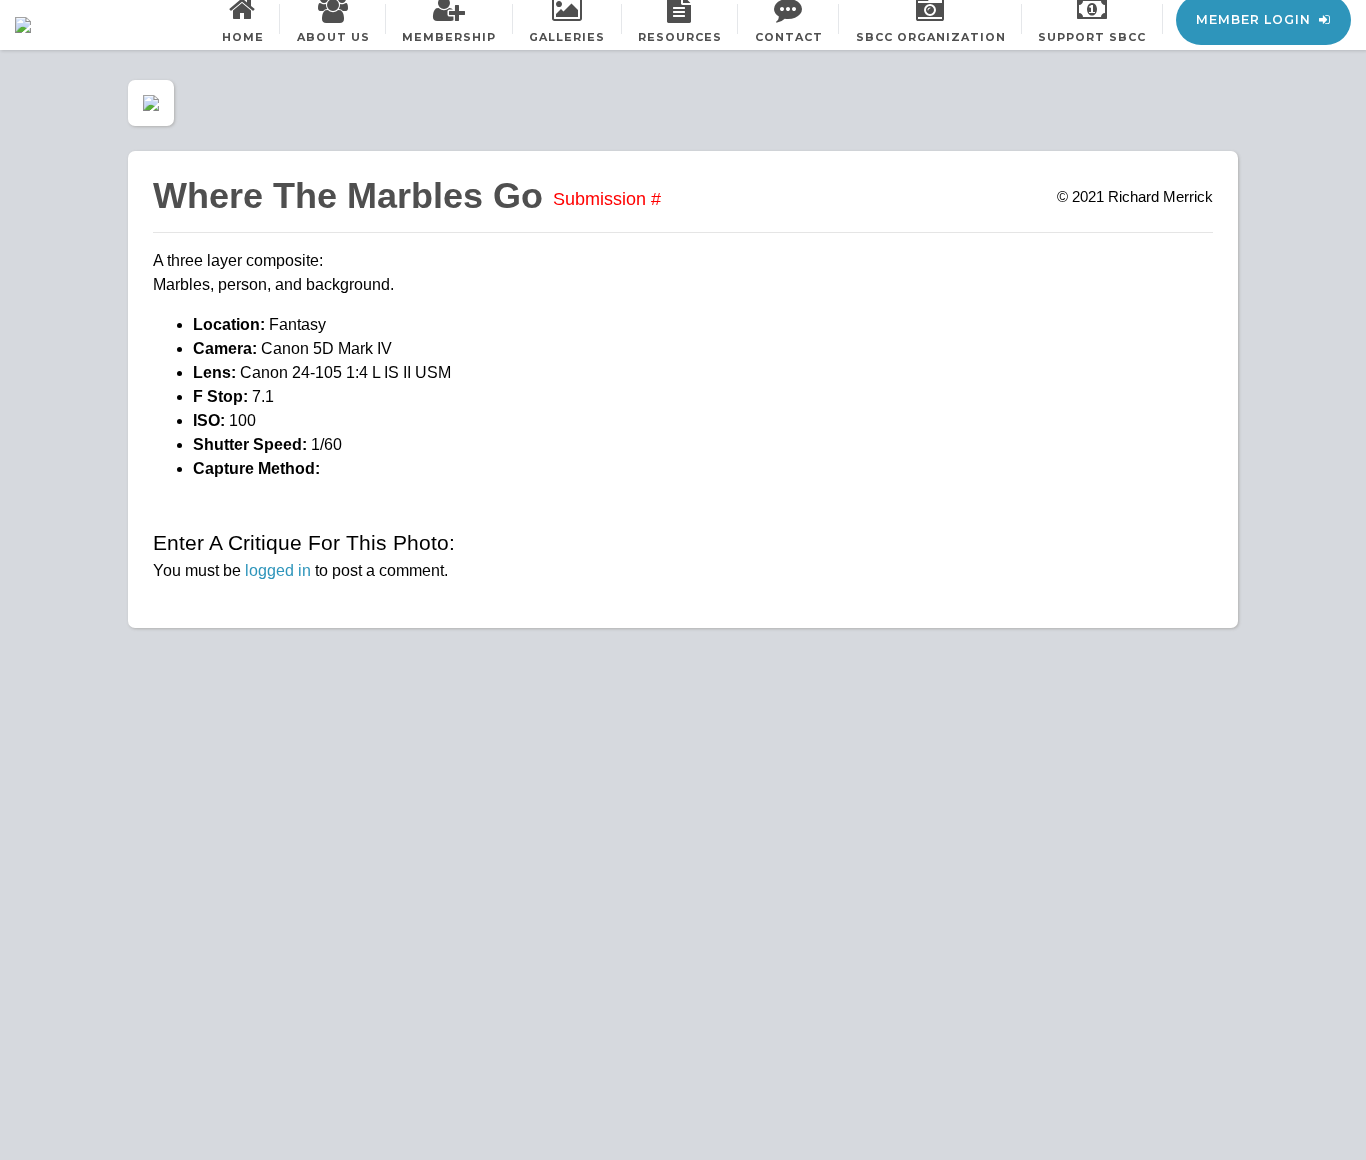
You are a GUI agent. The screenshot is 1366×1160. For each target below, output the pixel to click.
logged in (278, 570)
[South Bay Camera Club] (70, 25)
